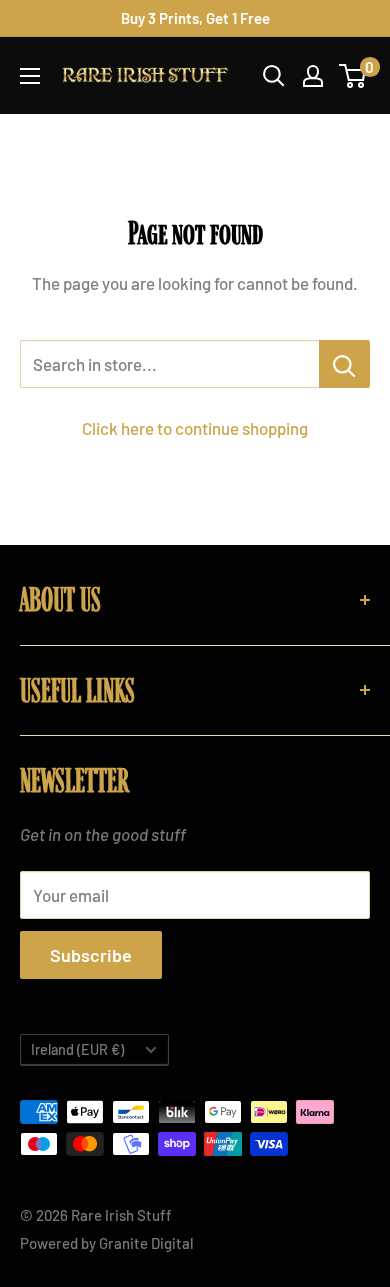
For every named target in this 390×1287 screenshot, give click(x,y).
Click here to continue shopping (195, 428)
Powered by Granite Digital (107, 1243)
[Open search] (274, 76)
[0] (353, 76)
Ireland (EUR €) (77, 1049)
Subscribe (91, 955)
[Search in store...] (344, 364)
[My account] (313, 76)
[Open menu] (30, 76)
